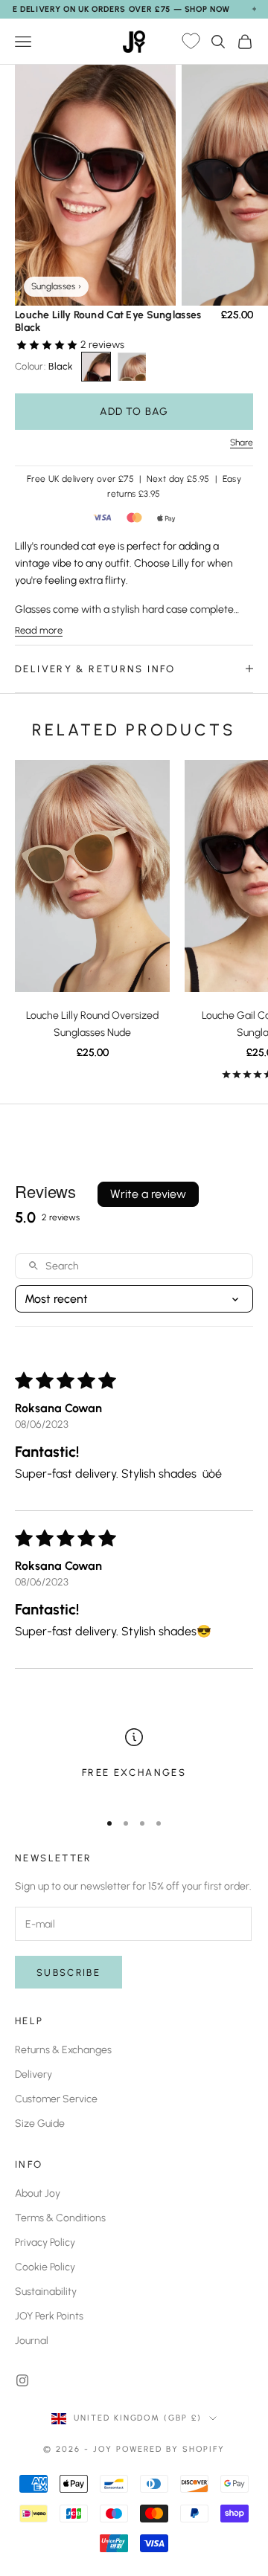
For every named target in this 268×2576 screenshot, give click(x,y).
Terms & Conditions (60, 2218)
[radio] (96, 367)
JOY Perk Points (49, 2316)
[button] (48, 345)
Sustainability (46, 2292)
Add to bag (134, 412)
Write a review (148, 1194)
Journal (32, 2341)
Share (242, 442)
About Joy (38, 2193)
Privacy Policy (45, 2242)
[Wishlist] (191, 42)
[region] (134, 1763)
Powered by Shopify (171, 2449)
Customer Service (56, 2099)
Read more (39, 630)
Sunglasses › (56, 286)
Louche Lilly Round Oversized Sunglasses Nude (92, 1024)
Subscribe (68, 1973)
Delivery (33, 2074)
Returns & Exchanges (63, 2050)
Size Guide (40, 2123)
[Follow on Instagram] (22, 2380)
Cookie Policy (45, 2267)
